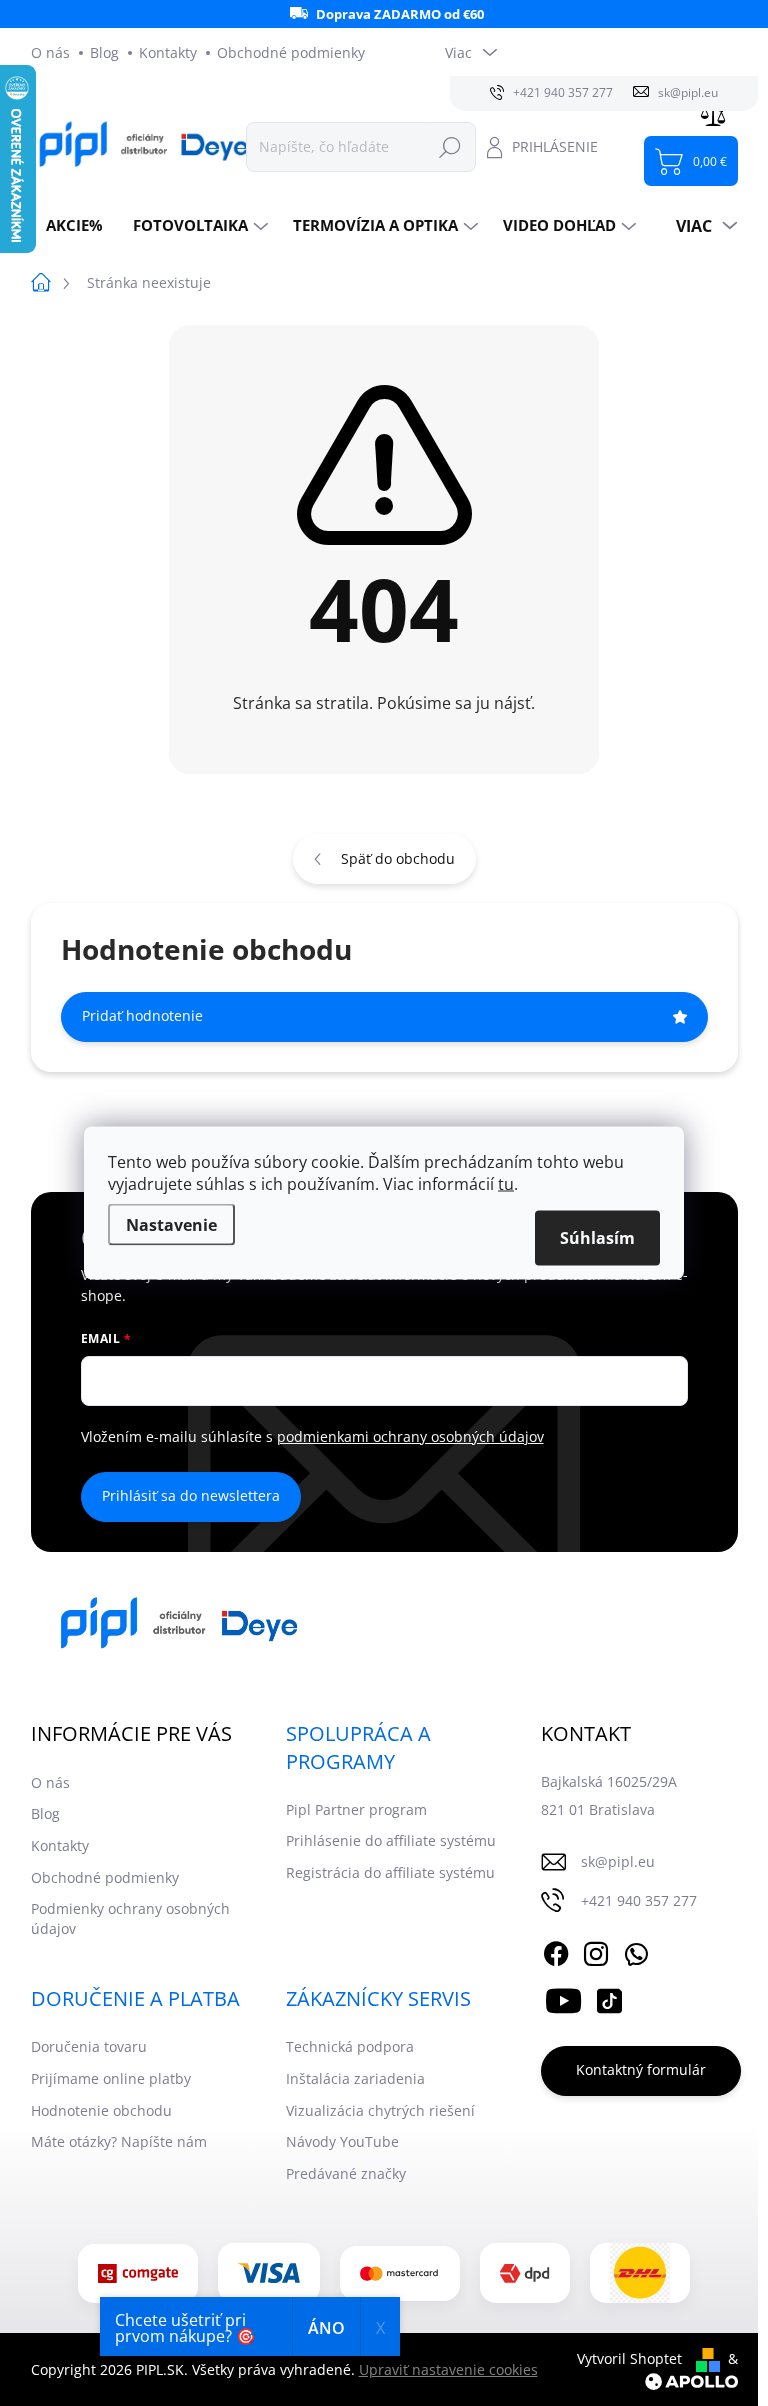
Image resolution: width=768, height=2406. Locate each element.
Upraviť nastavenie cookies (448, 2369)
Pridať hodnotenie (142, 1015)
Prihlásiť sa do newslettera (191, 1495)
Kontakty (168, 52)
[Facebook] (556, 1951)
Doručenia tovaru (89, 2046)
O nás (50, 52)
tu (506, 1184)
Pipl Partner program (356, 1809)
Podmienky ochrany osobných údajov (130, 1918)
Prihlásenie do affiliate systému (391, 1840)
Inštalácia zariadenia (355, 2078)
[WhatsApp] (636, 1951)
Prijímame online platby (111, 2078)
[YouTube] (563, 1998)
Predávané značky (346, 2173)
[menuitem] (74, 225)
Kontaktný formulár (641, 2069)
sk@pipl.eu (618, 1861)
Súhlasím (597, 1238)
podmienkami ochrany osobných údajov (410, 1436)
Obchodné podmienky (291, 52)
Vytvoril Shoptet (629, 2358)
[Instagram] (596, 1951)
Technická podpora (350, 2046)
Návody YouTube (342, 2141)
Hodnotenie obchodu (101, 2110)
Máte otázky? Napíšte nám (119, 2141)
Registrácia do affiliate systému (390, 1872)
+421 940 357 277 (639, 1900)
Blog (104, 52)
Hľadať (450, 146)
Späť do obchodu (398, 858)
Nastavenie (171, 1225)
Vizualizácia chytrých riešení (380, 2110)
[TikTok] (609, 1998)
